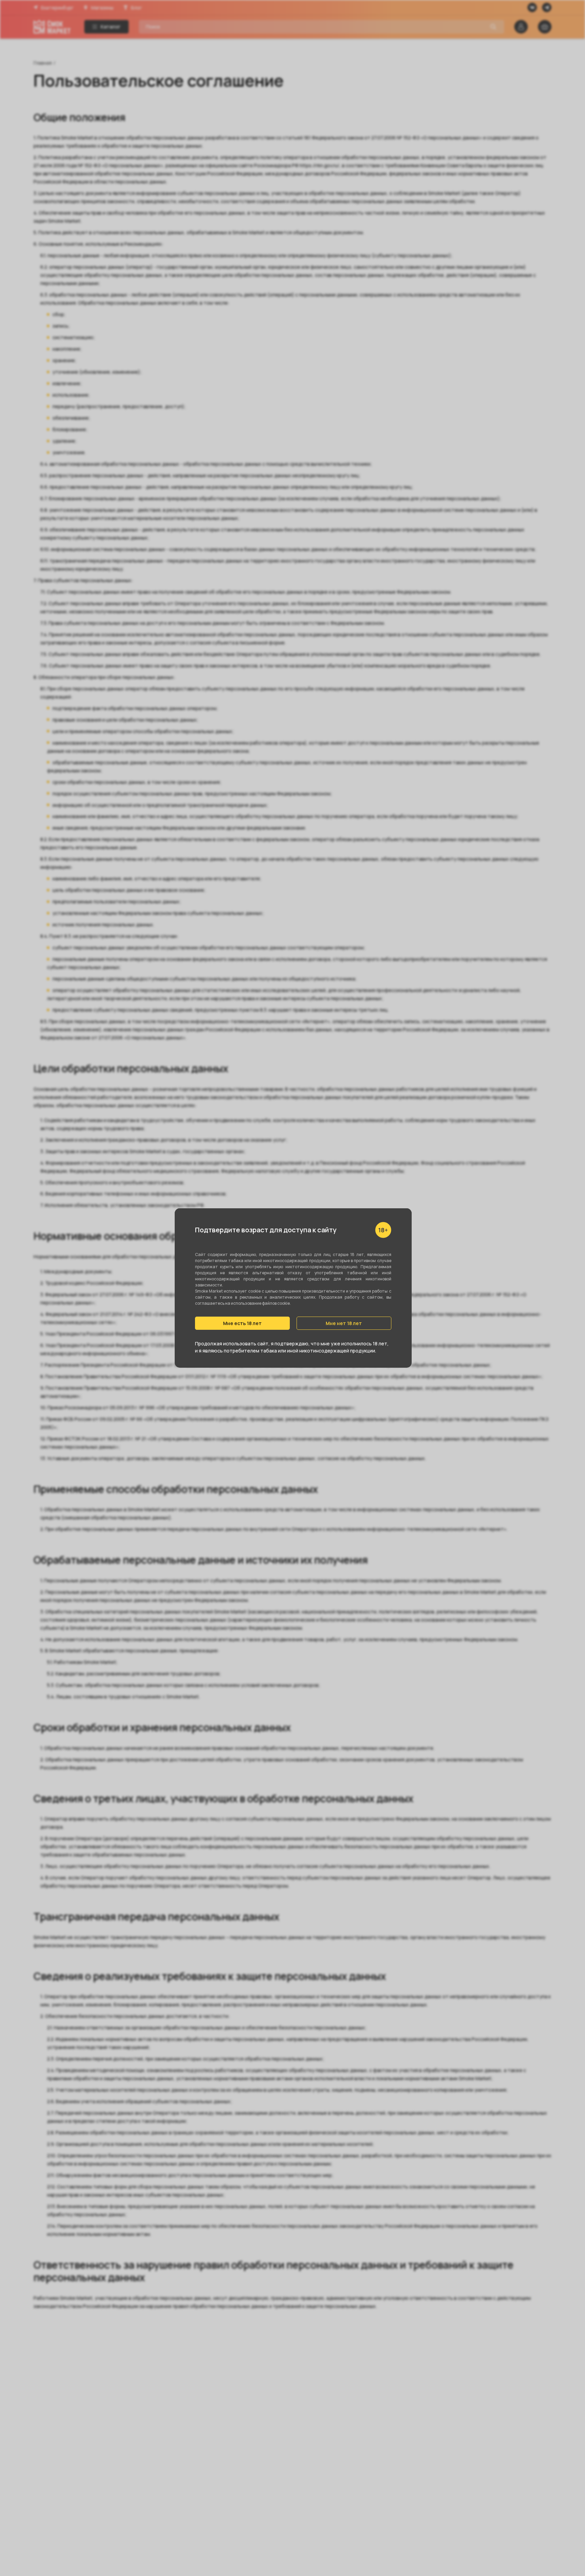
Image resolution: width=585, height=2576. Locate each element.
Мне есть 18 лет (242, 1323)
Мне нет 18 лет (344, 1323)
